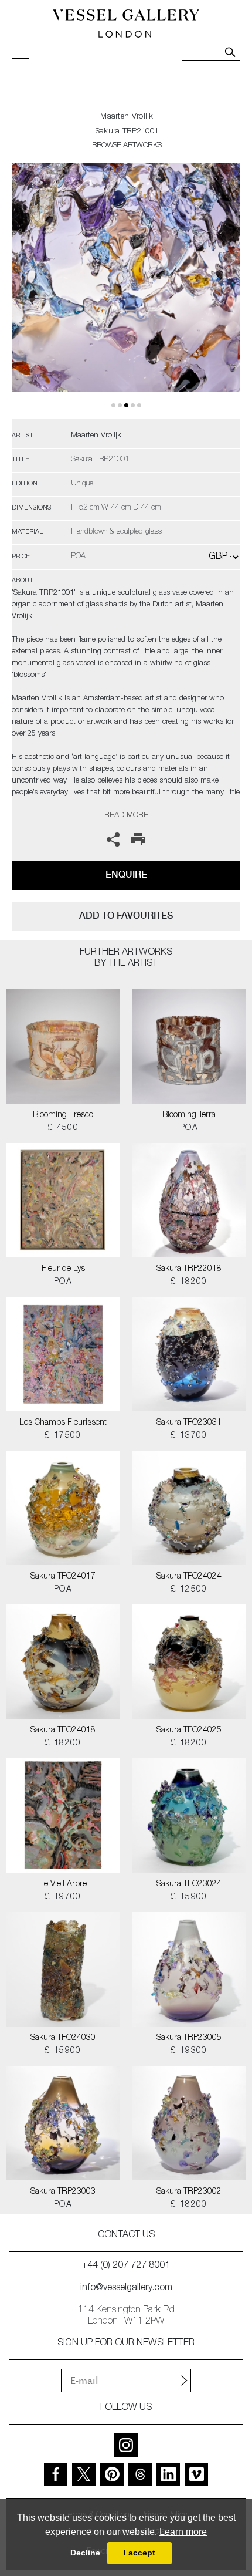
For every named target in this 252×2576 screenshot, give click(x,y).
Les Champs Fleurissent (63, 1423)
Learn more (183, 2532)
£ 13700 (189, 1436)
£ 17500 (63, 1436)
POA (189, 1128)
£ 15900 (189, 1897)
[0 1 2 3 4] (126, 291)
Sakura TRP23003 (63, 2192)
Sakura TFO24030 (63, 2038)
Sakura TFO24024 (189, 1577)
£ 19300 (189, 2051)
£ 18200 (189, 1282)
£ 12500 (189, 1590)
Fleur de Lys (63, 1269)
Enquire (126, 874)
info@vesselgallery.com (126, 2288)
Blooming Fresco (63, 1115)
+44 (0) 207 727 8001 (126, 2266)
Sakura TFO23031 (189, 1423)
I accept (139, 2553)
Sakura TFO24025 (189, 1731)
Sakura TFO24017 (63, 1577)
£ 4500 (63, 1128)
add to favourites (126, 916)
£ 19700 (63, 1897)
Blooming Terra (189, 1115)
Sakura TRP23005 (189, 2038)
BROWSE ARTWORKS (127, 146)
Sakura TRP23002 (189, 2192)
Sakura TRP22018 (189, 1269)
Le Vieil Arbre (63, 1884)
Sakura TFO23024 (189, 1884)
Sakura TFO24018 (63, 1731)
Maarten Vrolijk (127, 117)
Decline (85, 2553)
